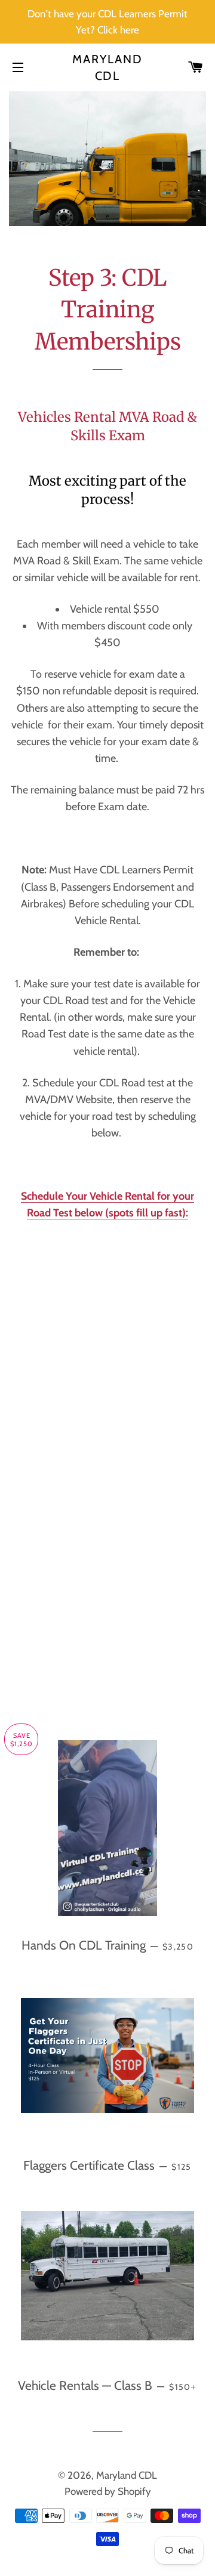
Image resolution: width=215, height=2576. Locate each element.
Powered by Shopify (108, 2491)
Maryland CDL (107, 67)
